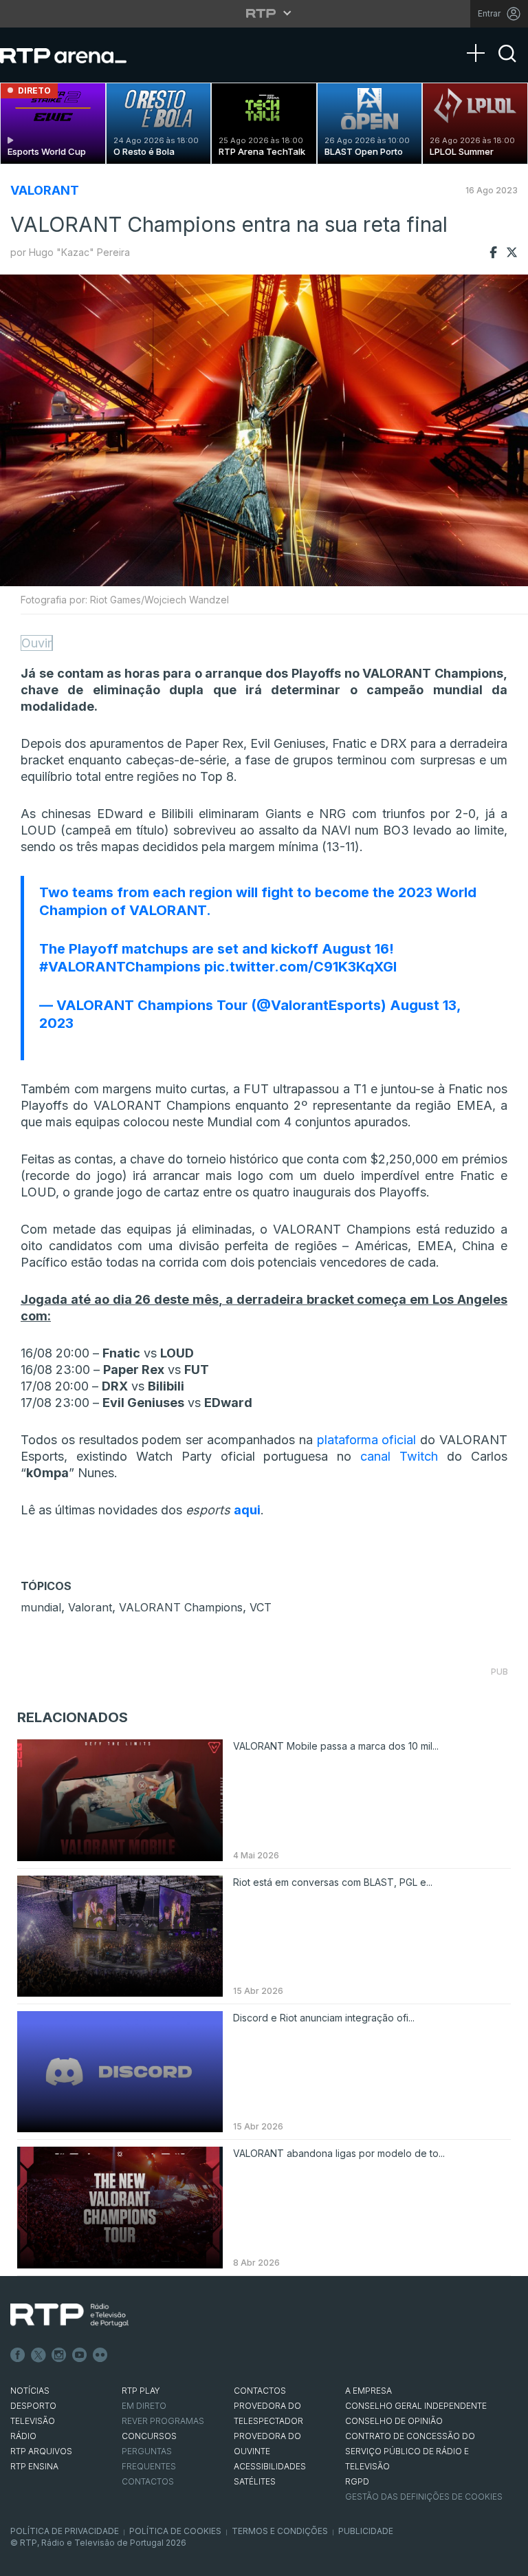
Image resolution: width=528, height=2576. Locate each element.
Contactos (148, 2481)
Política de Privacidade (65, 2531)
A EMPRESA (368, 2391)
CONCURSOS (149, 2436)
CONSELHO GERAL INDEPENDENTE (416, 2406)
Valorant (90, 1607)
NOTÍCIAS (30, 2391)
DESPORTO (33, 2406)
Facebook (18, 2355)
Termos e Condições (280, 2531)
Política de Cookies (175, 2531)
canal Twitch (399, 1456)
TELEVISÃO (33, 2421)
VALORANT (45, 190)
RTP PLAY (141, 2391)
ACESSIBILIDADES (270, 2466)
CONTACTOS (260, 2391)
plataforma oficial (367, 1440)
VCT (261, 1607)
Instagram (59, 2355)
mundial (41, 1607)
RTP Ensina (34, 2466)
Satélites (255, 2481)
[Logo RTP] (69, 2315)
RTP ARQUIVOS (41, 2451)
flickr (100, 2355)
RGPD (357, 2481)
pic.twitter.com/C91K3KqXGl (300, 967)
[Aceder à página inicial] (77, 55)
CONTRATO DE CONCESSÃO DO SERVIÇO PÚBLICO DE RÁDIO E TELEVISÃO (410, 2451)
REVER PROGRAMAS (163, 2421)
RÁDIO (23, 2436)
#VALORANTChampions (120, 967)
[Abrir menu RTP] (264, 13)
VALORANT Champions (181, 1607)
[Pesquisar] (507, 65)
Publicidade (366, 2531)
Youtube (80, 2355)
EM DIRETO (144, 2406)
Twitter (38, 2355)
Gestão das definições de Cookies (424, 2497)
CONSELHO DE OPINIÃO (394, 2421)
